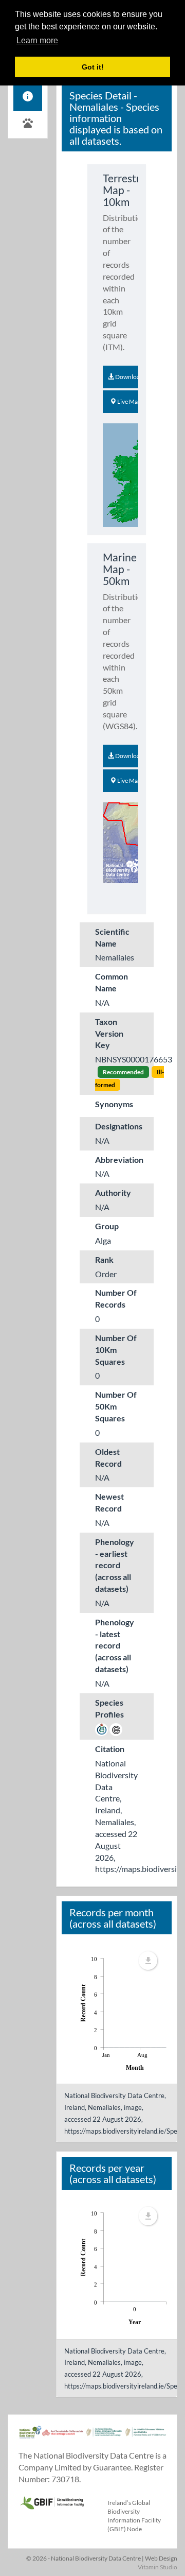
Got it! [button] (93, 67)
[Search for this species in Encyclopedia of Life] (116, 1729)
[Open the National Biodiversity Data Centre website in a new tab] (30, 2437)
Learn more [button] (37, 40)
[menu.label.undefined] (148, 1961)
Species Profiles (109, 1708)
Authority (113, 1192)
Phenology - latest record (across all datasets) (115, 1645)
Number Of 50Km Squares (116, 1406)
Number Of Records (116, 1298)
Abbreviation (119, 1160)
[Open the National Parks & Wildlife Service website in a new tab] (146, 2437)
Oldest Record (108, 1457)
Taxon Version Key (109, 1033)
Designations (119, 1126)
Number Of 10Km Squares (116, 1350)
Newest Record (109, 1502)
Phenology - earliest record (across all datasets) (115, 1565)
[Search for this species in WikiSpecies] (101, 1729)
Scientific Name (112, 937)
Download (129, 377)
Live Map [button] (129, 401)
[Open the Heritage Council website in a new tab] (63, 2437)
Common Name (112, 982)
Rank (104, 1259)
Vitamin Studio (158, 2567)
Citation (110, 1749)
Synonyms (114, 1104)
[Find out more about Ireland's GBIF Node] (52, 2501)
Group (107, 1226)
